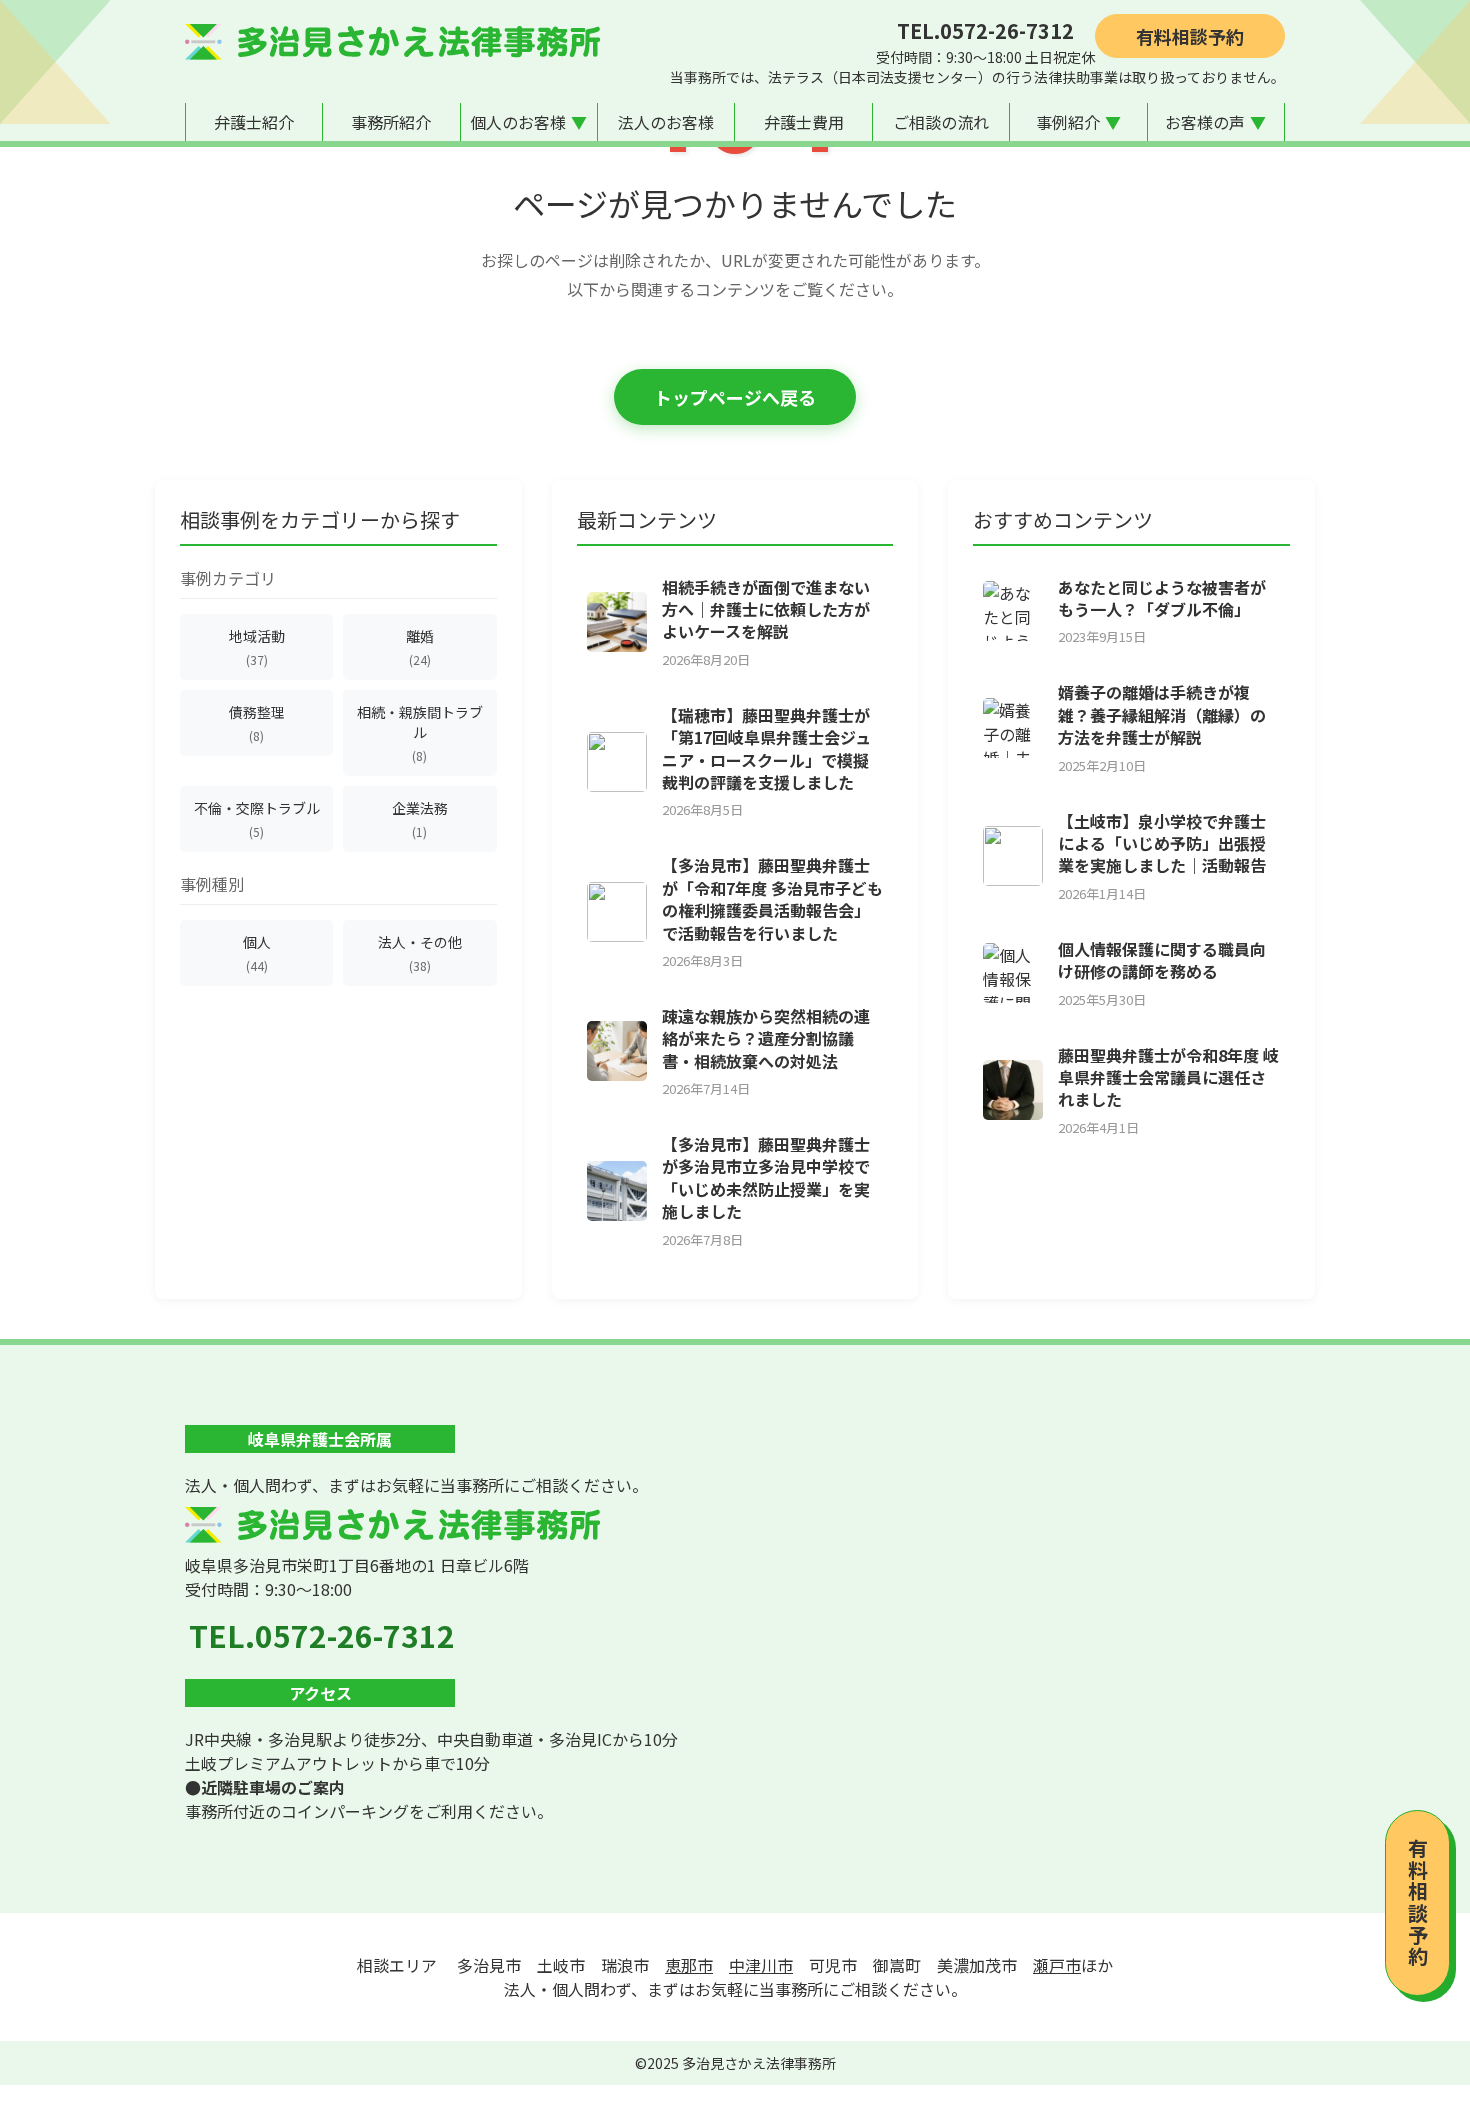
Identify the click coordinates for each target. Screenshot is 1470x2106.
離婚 (420, 647)
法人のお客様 (666, 122)
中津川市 (761, 1965)
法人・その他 (420, 953)
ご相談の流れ (941, 122)
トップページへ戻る (735, 397)
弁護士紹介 (254, 122)
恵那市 (689, 1965)
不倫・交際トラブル (257, 819)
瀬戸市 (1057, 1965)
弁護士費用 (804, 122)
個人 (257, 953)
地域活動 (257, 647)
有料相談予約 (1190, 36)
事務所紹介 (391, 122)
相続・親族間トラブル (420, 733)
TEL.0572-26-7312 (985, 30)
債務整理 (257, 723)
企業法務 (420, 819)
